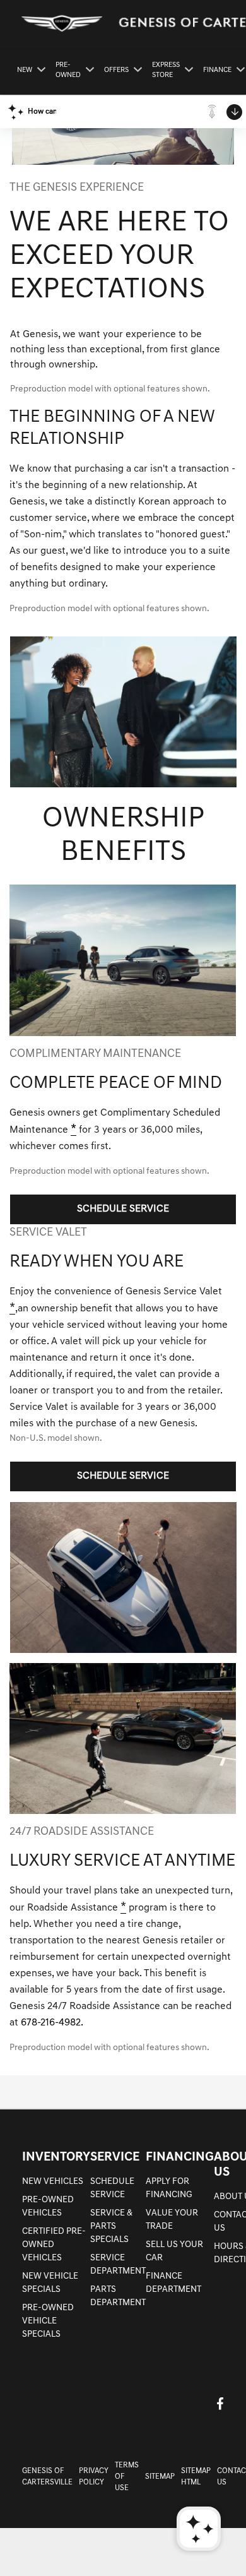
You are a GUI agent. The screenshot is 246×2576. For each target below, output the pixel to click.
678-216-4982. (52, 2023)
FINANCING (180, 2157)
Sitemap (160, 2477)
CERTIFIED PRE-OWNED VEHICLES (54, 2245)
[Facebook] (220, 2403)
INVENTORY (56, 2157)
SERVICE (115, 2157)
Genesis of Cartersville (47, 2477)
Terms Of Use (127, 2477)
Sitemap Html (196, 2477)
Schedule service (123, 1209)
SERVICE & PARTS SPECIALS (111, 2227)
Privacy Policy (94, 2477)
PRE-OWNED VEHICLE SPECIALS (48, 2321)
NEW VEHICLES (53, 2182)
